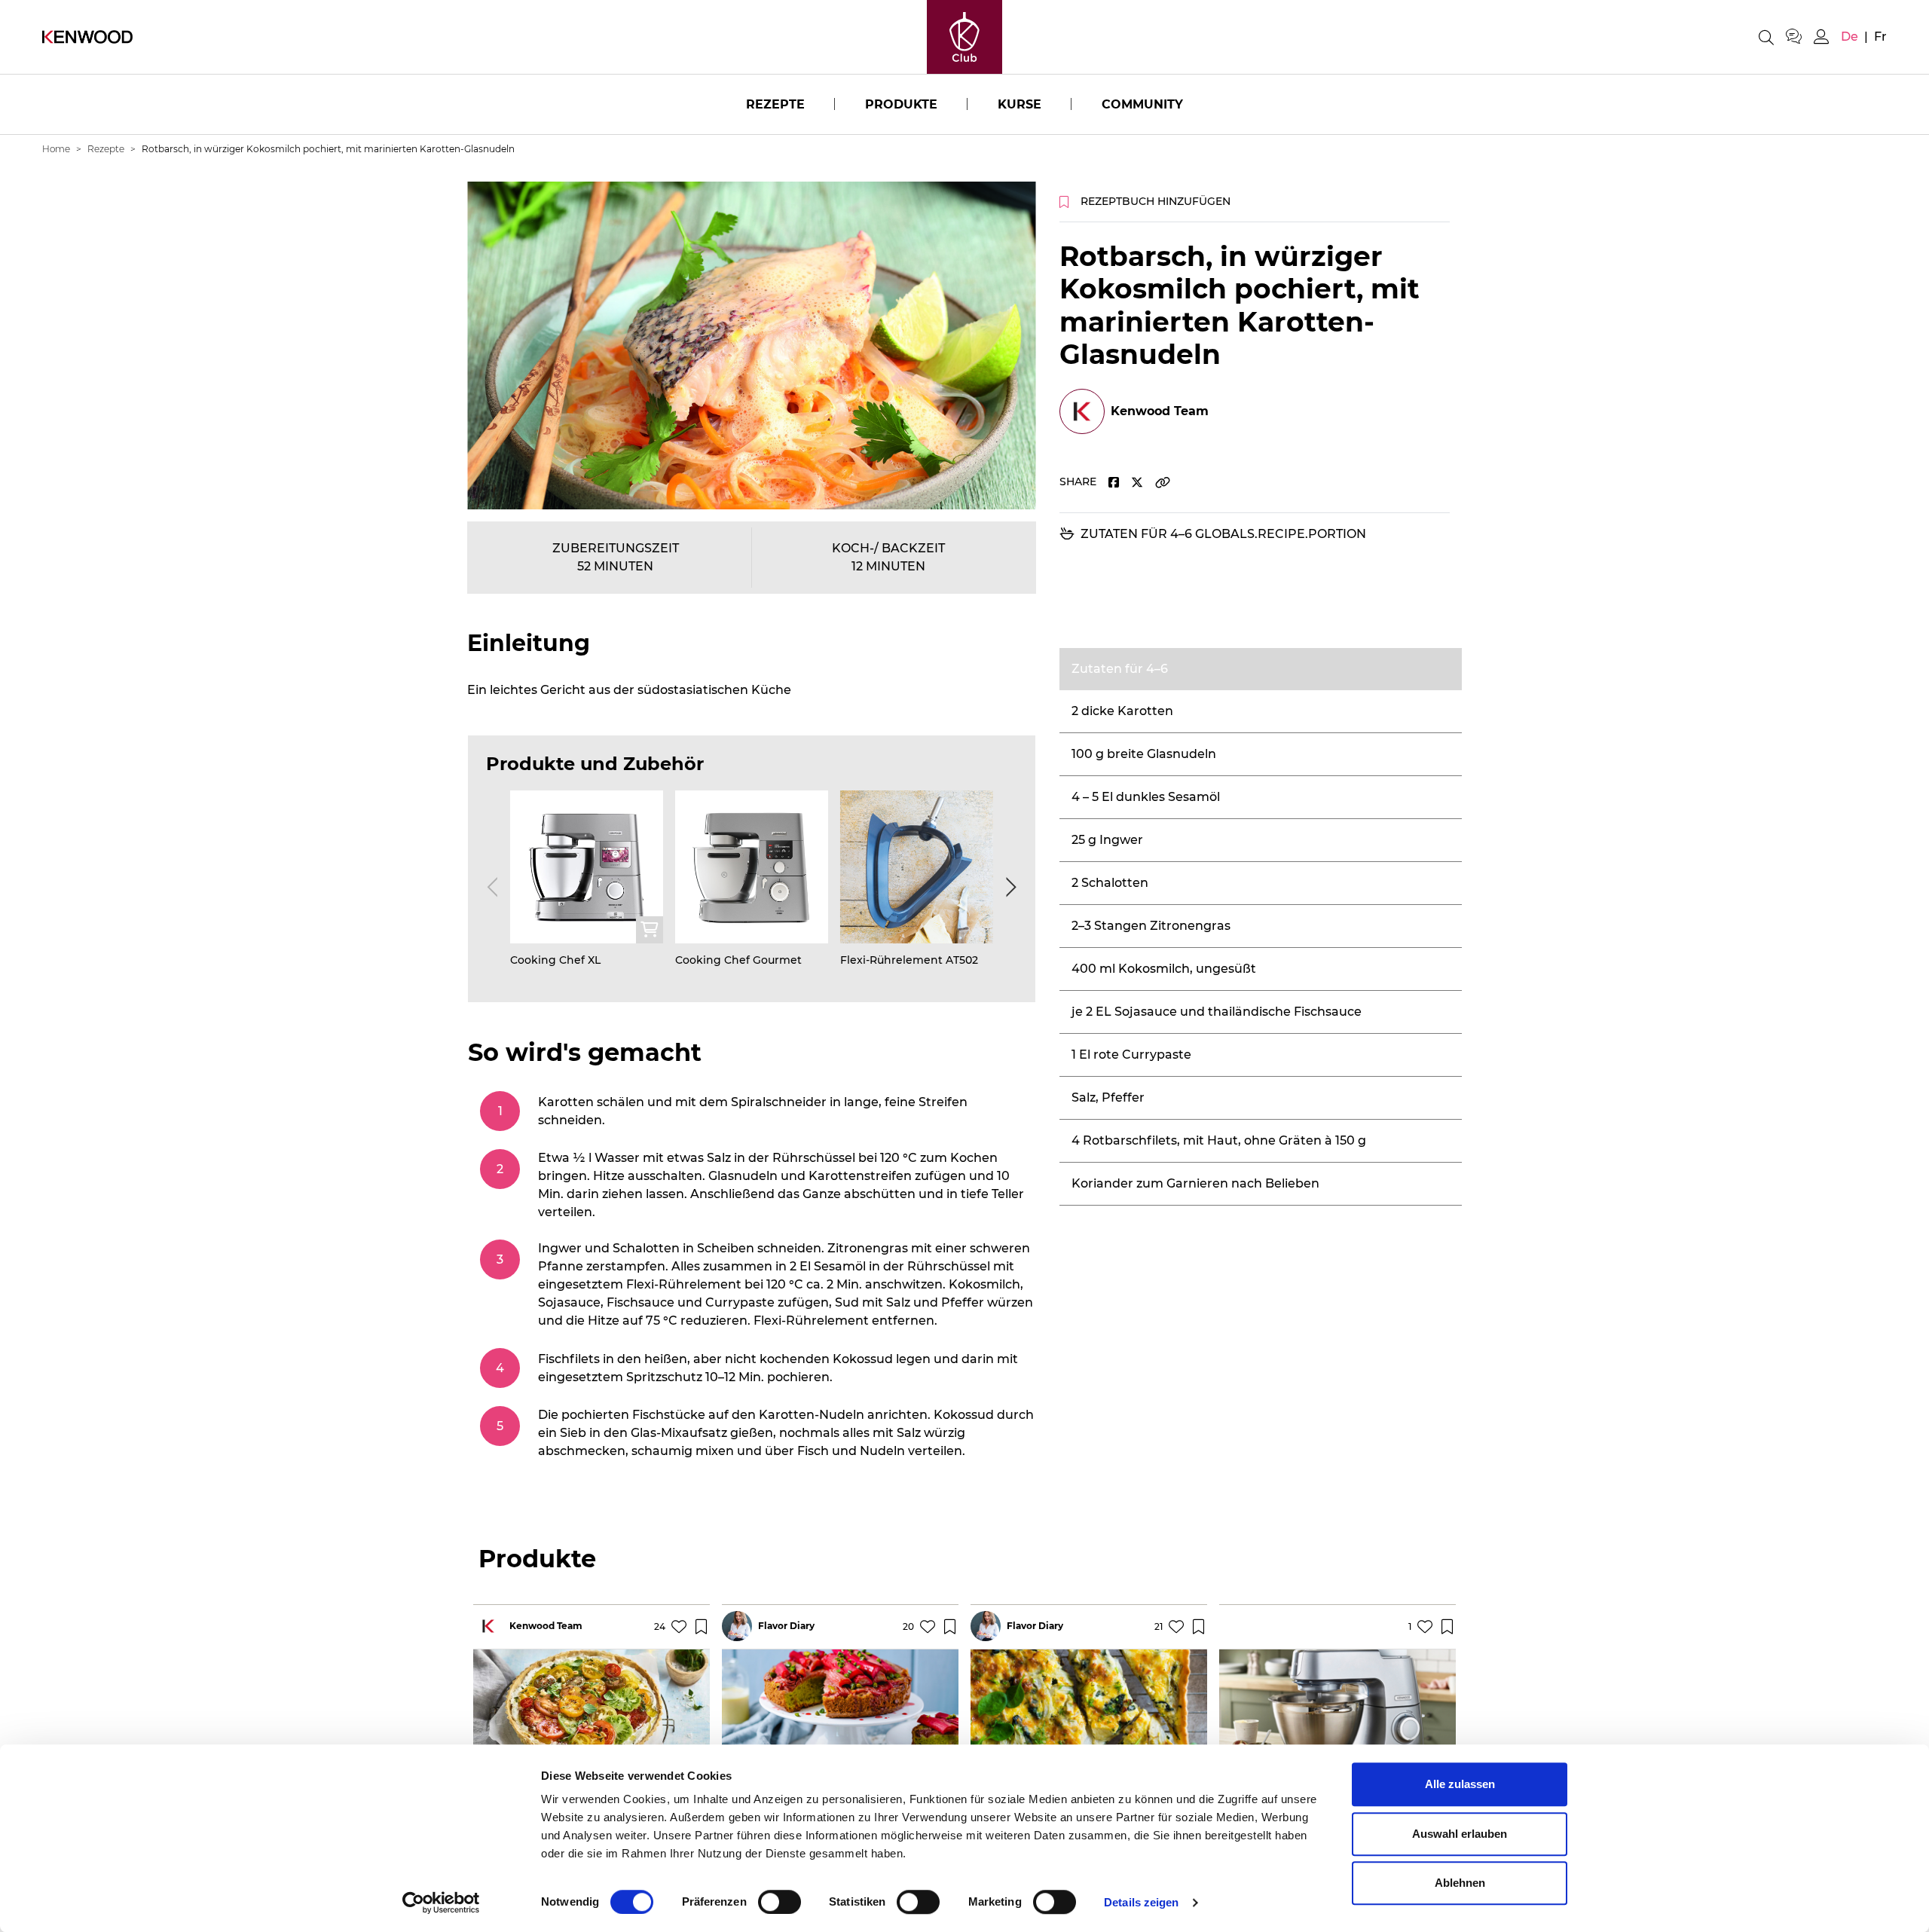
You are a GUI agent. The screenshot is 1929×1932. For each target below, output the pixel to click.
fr (1880, 37)
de (1850, 37)
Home (56, 149)
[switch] (780, 1902)
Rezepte (775, 104)
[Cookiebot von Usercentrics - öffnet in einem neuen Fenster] (441, 1903)
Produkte (901, 104)
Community (1142, 104)
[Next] (1008, 887)
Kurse (1020, 104)
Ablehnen (1460, 1883)
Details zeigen (1141, 1902)
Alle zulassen (1460, 1784)
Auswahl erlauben (1460, 1834)
